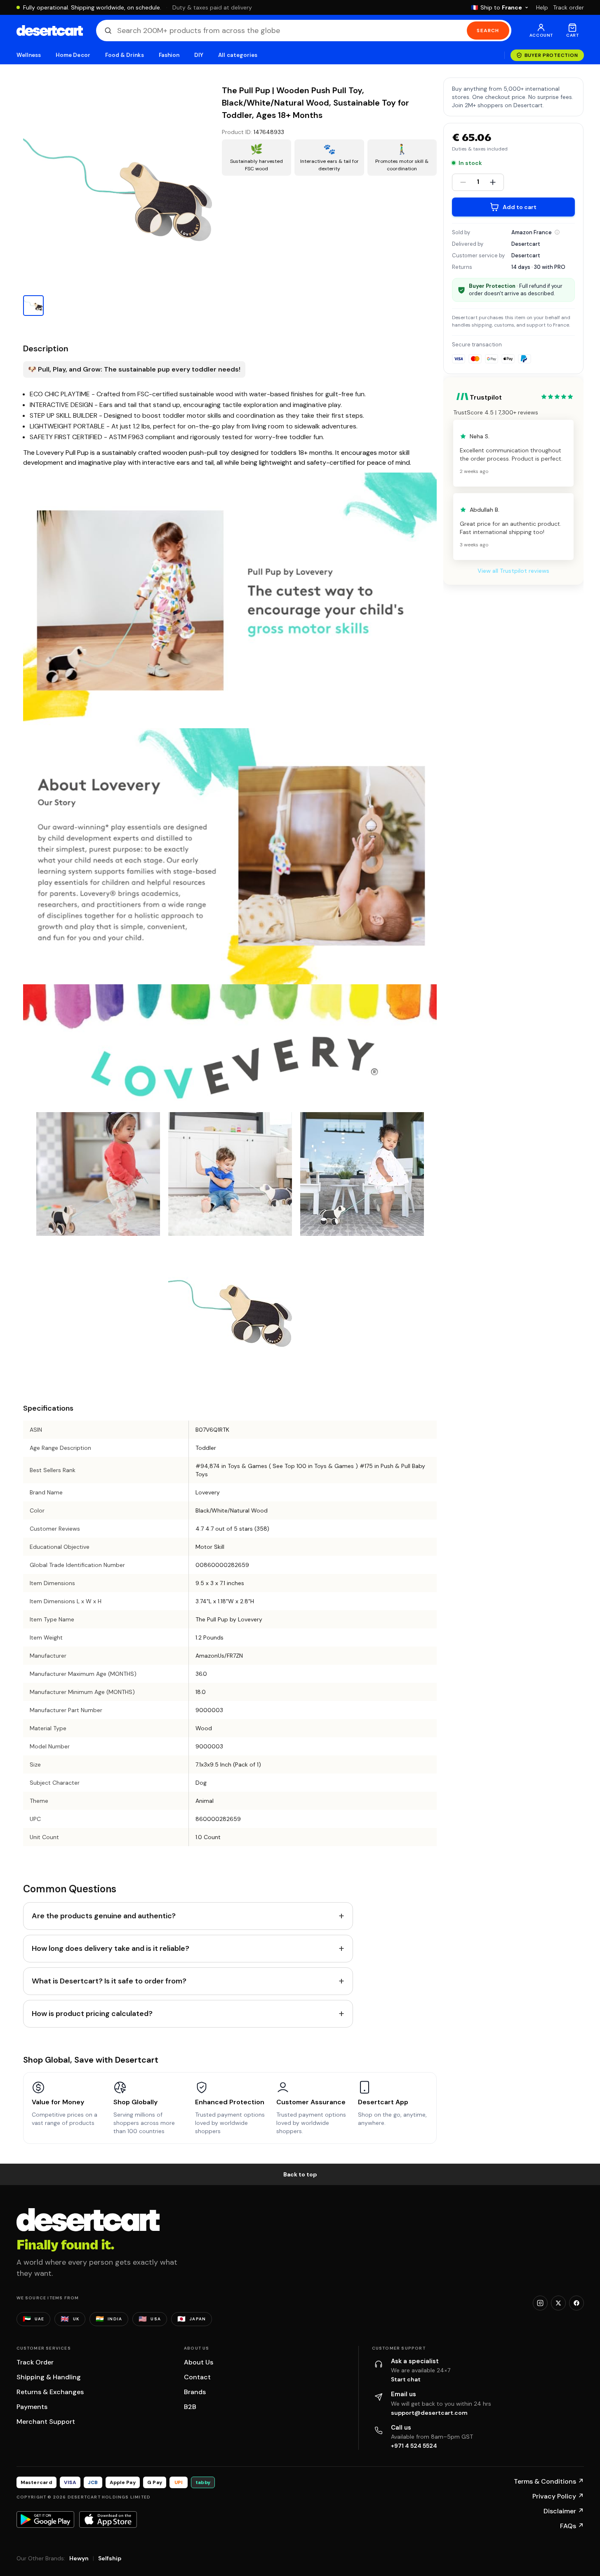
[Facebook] (576, 2303)
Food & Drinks (125, 55)
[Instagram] (540, 2303)
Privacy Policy (558, 2496)
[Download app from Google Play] (45, 2520)
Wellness (29, 55)
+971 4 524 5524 (414, 2446)
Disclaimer (564, 2511)
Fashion (169, 55)
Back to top (300, 2174)
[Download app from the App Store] (108, 2520)
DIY (199, 55)
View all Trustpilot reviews (513, 571)
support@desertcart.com (429, 2413)
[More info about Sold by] (557, 232)
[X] (558, 2303)
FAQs (572, 2526)
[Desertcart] (50, 31)
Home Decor (73, 55)
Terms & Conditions (549, 2481)
